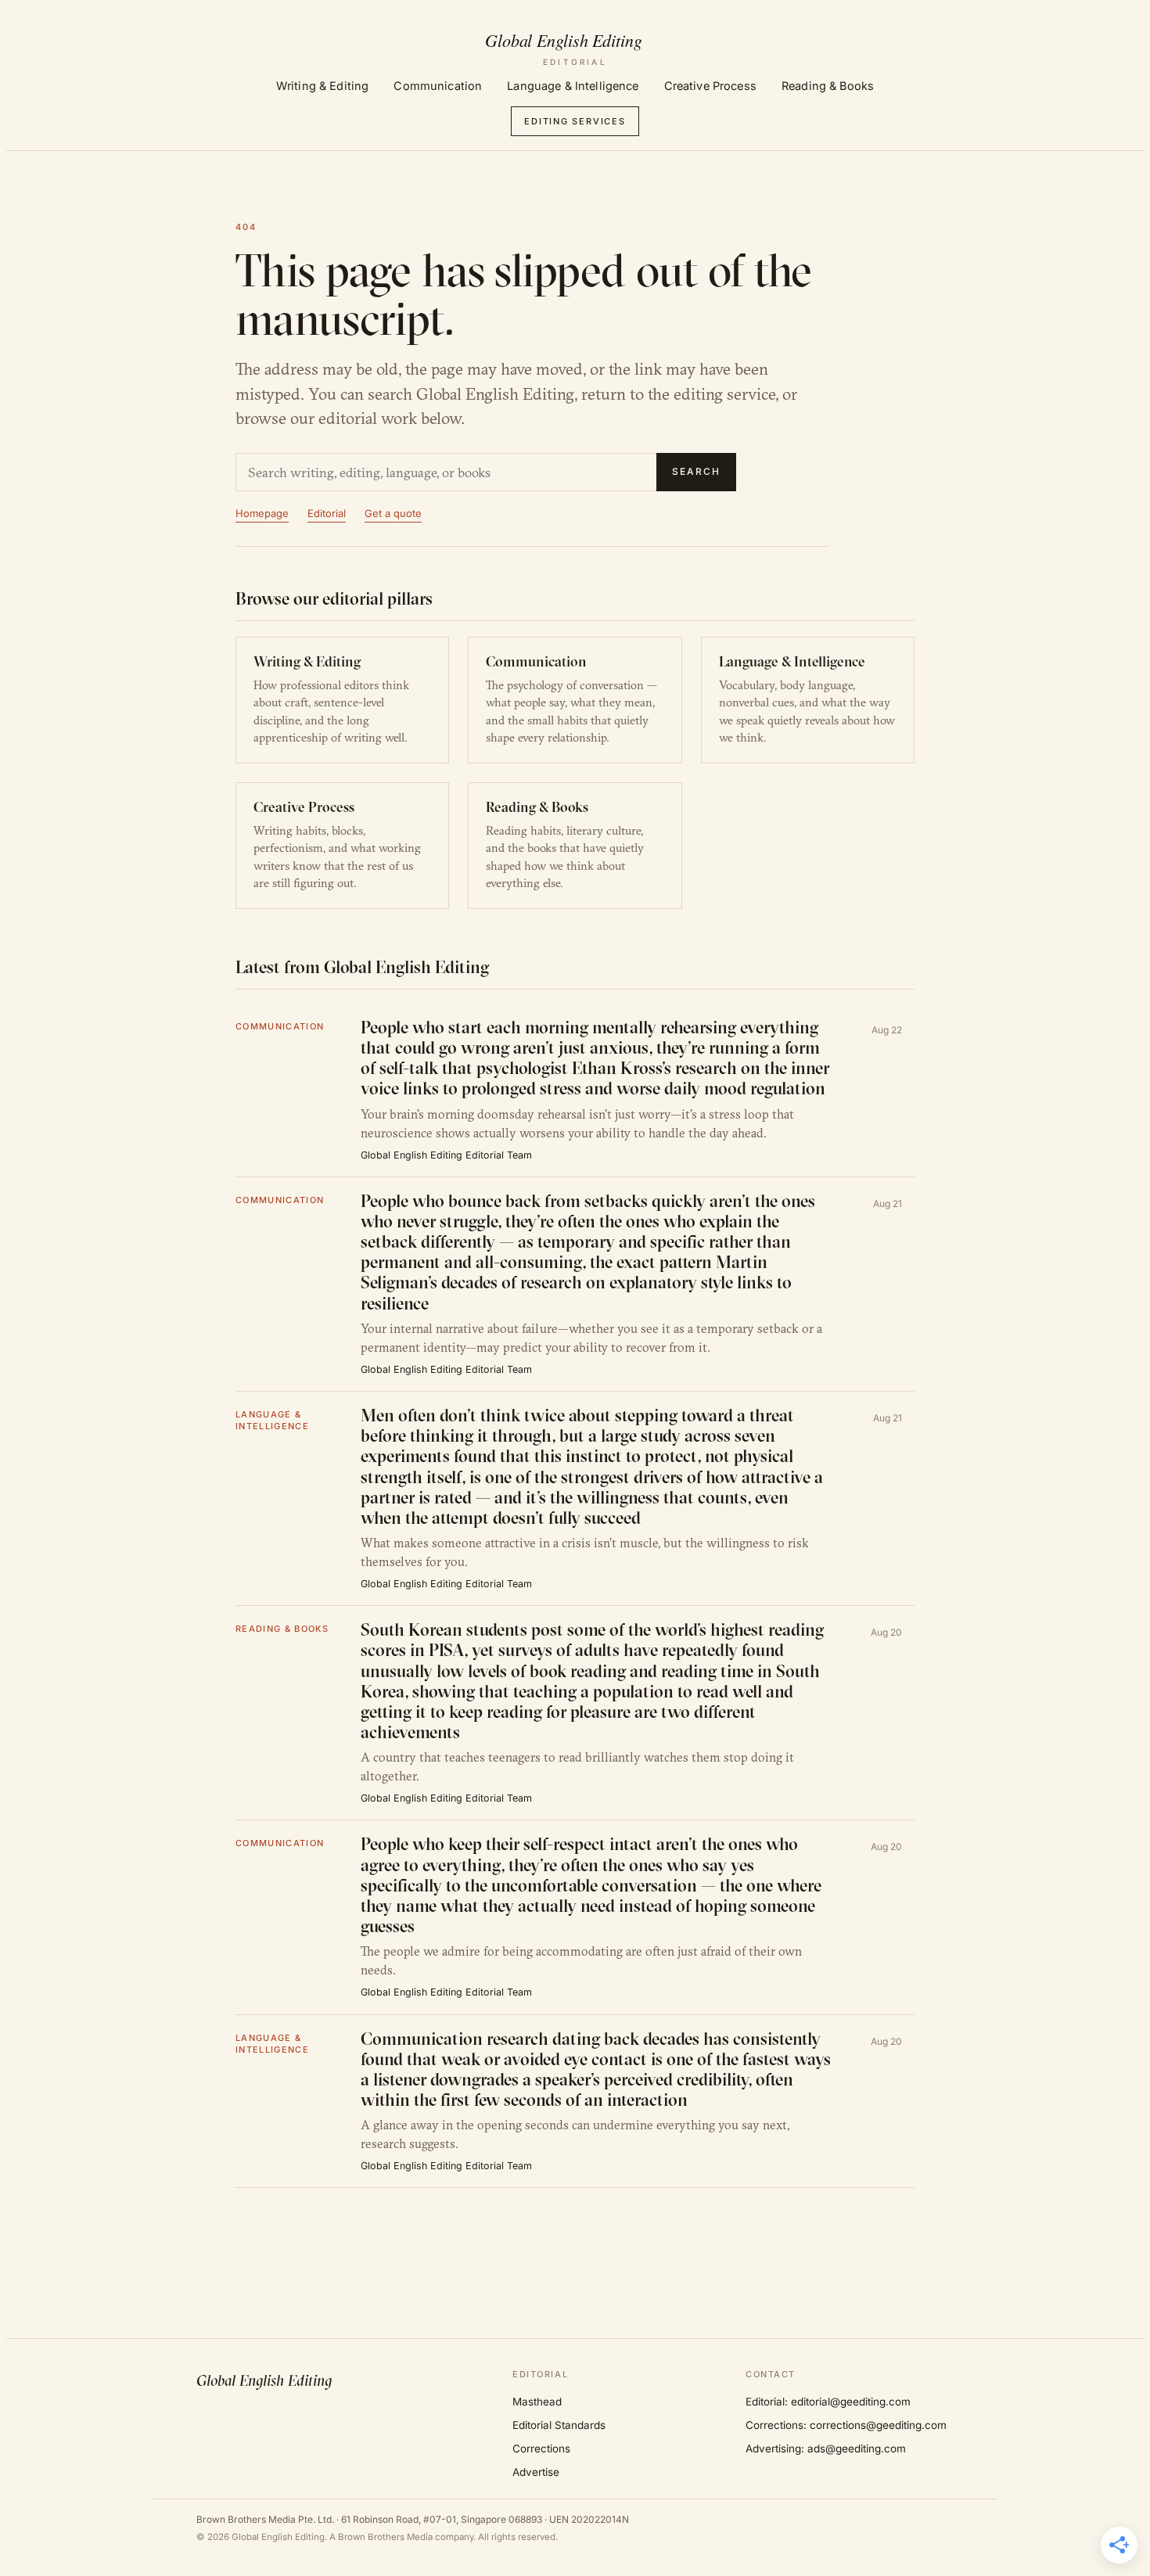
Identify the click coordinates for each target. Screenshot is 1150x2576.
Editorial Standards (559, 2425)
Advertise (536, 2472)
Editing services (575, 121)
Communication (438, 86)
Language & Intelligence (573, 86)
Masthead (537, 2402)
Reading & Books (828, 86)
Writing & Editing (322, 86)
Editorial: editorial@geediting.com (828, 2402)
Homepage (262, 513)
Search (696, 471)
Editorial (327, 513)
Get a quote (393, 513)
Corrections (541, 2448)
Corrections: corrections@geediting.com (846, 2425)
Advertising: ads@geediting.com (826, 2448)
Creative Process (710, 86)
